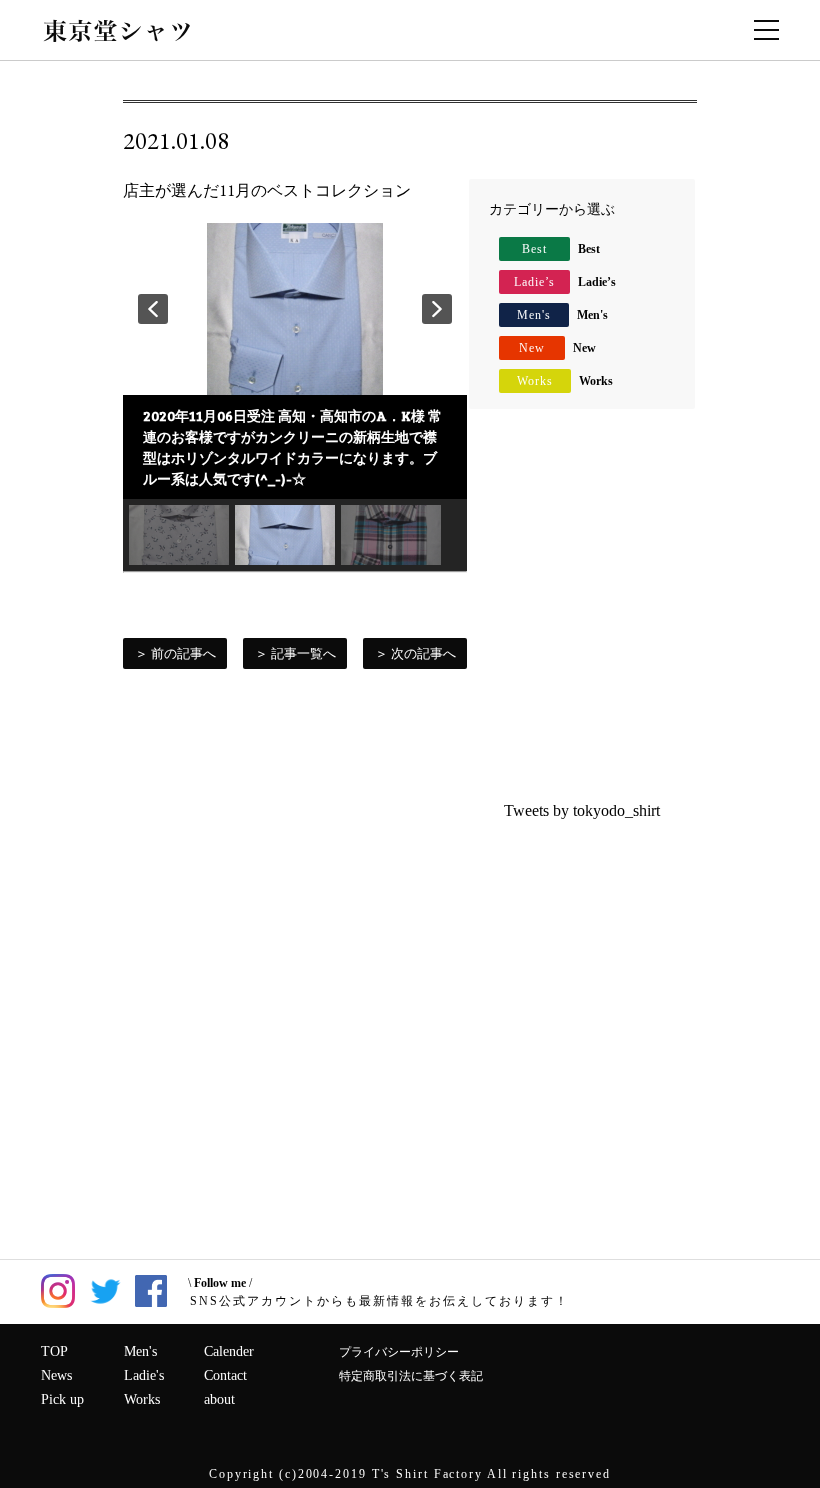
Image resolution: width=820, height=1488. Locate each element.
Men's (562, 315)
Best (561, 249)
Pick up (62, 1399)
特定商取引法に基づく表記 (411, 1376)
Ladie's (144, 1375)
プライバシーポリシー (399, 1352)
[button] (153, 309)
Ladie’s (565, 282)
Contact (225, 1375)
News (56, 1375)
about (219, 1399)
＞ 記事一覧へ (295, 653)
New (557, 348)
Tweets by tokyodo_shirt (582, 810)
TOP (54, 1351)
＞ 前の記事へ (175, 653)
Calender (229, 1351)
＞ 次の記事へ (415, 653)
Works (565, 381)
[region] (295, 397)
